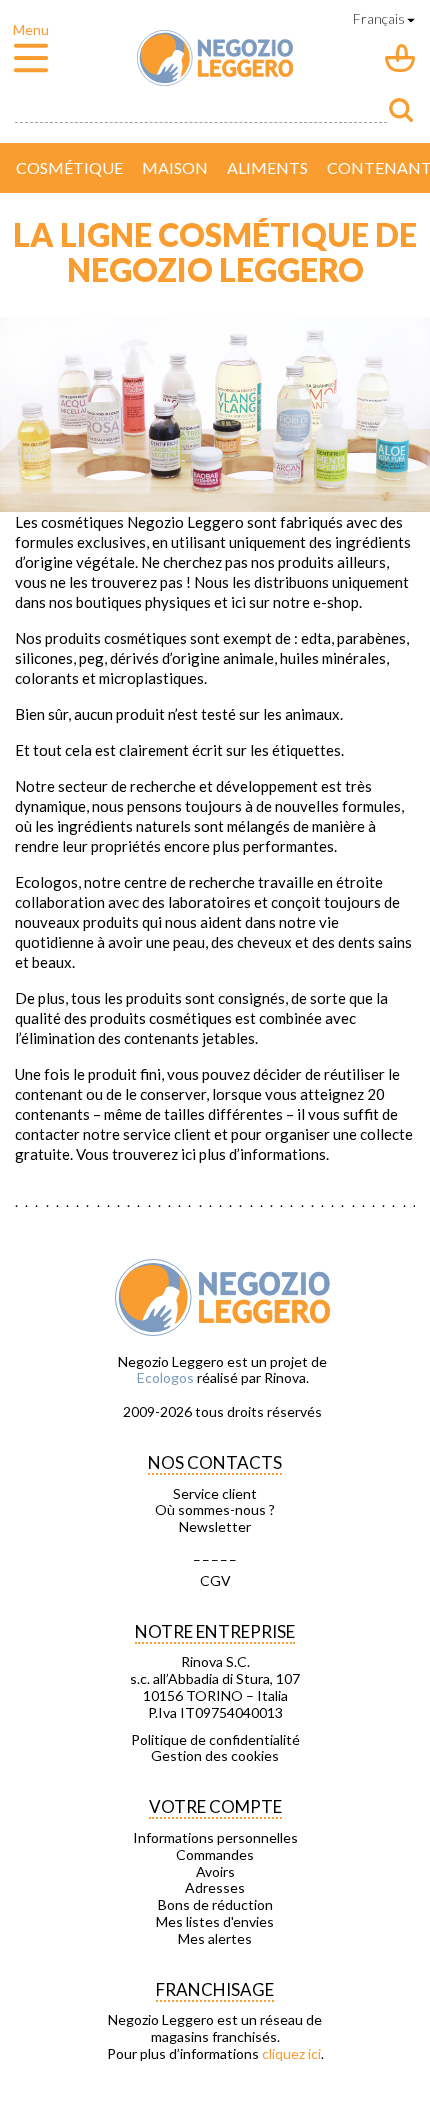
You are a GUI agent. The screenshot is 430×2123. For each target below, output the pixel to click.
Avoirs (215, 1872)
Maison (175, 167)
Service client (215, 1494)
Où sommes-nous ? (215, 1510)
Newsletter (215, 1527)
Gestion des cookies (215, 1756)
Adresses (215, 1888)
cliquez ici (291, 2053)
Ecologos (165, 1377)
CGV (215, 1581)
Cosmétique (69, 167)
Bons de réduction (215, 1905)
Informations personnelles (215, 1838)
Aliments (267, 167)
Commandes (215, 1855)
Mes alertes (215, 1939)
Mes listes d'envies (215, 1922)
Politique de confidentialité (215, 1740)
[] (401, 110)
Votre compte (215, 1806)
